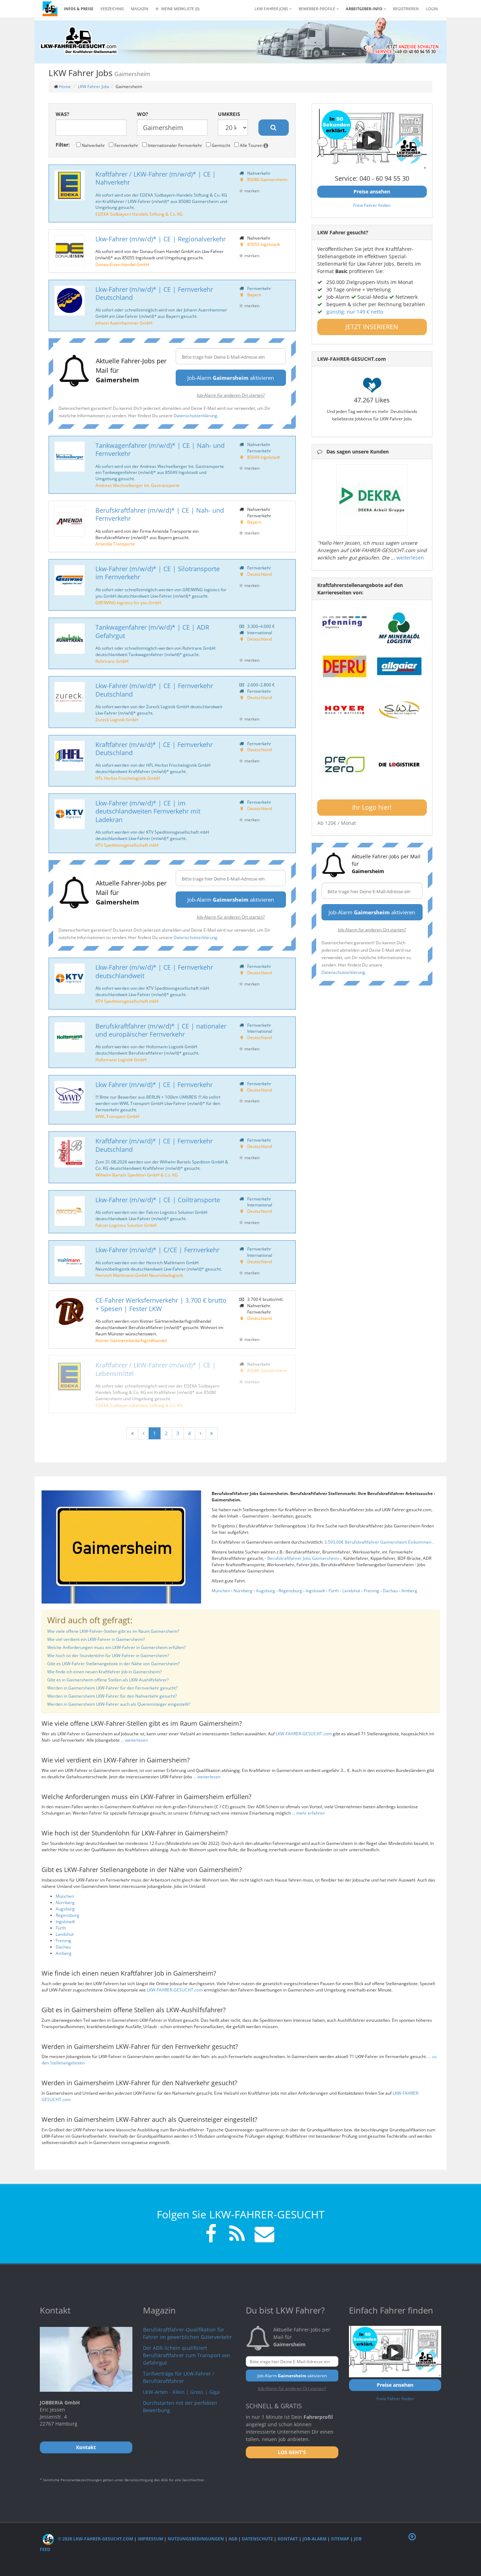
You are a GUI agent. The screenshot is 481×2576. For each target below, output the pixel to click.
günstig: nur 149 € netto (355, 312)
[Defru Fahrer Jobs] (345, 666)
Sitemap (340, 2539)
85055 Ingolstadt (264, 244)
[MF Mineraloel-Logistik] (399, 628)
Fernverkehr (126, 145)
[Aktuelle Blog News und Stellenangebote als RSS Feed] (237, 2235)
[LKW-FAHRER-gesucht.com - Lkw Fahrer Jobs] (50, 9)
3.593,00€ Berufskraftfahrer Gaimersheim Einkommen (378, 1542)
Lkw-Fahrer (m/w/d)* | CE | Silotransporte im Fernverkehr (158, 573)
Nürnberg (243, 1591)
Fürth (334, 1591)
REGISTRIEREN (406, 9)
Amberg (409, 1591)
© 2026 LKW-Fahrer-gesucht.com (95, 2539)
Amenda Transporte (115, 544)
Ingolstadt (315, 1591)
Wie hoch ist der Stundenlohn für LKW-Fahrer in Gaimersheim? (108, 1655)
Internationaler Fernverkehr (174, 145)
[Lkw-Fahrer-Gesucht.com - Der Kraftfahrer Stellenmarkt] (79, 41)
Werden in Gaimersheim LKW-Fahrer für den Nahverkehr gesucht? (112, 1696)
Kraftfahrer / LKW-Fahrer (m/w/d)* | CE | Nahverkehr (156, 178)
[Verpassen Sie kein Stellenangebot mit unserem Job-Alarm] (263, 2235)
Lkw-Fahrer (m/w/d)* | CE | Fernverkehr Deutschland (154, 293)
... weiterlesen (134, 1740)
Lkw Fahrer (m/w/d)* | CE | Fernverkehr (154, 1085)
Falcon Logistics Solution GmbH (126, 1225)
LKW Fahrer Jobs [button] (272, 9)
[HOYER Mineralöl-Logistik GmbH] (345, 710)
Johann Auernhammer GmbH (124, 323)
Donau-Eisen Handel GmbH (122, 264)
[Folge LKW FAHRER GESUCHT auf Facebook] (211, 2235)
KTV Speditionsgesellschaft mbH (127, 845)
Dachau (390, 1591)
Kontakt (288, 2539)
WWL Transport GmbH (117, 1116)
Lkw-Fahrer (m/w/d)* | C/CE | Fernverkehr (157, 1250)
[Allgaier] (399, 666)
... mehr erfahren (308, 1813)
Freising (371, 1591)
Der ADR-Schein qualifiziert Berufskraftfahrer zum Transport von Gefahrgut (187, 2355)
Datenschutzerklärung (195, 415)
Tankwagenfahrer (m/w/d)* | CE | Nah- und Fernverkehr (160, 449)
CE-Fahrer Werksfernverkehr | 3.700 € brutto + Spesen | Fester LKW (161, 1304)
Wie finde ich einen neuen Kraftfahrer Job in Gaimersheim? (104, 1672)
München (221, 1591)
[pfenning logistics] (345, 622)
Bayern (254, 295)
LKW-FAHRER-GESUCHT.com (304, 1734)
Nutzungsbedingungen (196, 2539)
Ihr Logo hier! (372, 807)
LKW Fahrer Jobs (94, 87)
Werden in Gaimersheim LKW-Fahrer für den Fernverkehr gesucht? (112, 1688)
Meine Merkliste (180, 9)
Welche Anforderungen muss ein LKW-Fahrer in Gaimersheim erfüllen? (116, 1647)
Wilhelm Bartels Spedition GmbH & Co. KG (137, 1175)
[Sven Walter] (399, 710)
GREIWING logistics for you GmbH (128, 603)
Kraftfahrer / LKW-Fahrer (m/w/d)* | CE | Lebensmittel (156, 1369)
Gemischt (220, 145)
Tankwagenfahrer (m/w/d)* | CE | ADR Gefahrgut (152, 631)
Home (65, 87)
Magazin (140, 9)
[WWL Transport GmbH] (70, 1096)
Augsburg (266, 1591)
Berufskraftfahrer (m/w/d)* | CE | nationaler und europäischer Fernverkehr (161, 1030)
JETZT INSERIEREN (372, 327)
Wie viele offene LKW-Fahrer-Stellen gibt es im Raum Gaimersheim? (113, 1631)
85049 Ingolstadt (264, 457)
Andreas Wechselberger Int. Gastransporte (138, 485)
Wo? (143, 114)
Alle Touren (251, 145)
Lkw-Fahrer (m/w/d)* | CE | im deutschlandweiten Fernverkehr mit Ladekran (148, 811)
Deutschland (260, 574)
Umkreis (229, 114)
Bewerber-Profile (317, 9)
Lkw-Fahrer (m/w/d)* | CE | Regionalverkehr (161, 239)
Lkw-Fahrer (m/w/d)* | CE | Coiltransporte (158, 1200)
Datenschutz (257, 2539)
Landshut (351, 1591)
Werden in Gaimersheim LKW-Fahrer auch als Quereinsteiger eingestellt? (119, 1704)
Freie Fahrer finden (372, 205)
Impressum (150, 2539)
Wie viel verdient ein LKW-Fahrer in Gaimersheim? (96, 1639)
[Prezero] (345, 765)
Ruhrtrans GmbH (112, 661)
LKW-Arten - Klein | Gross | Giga (181, 2392)
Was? (63, 114)
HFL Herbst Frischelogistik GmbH (128, 778)
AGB (233, 2539)
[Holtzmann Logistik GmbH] (70, 1037)
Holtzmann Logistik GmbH (121, 1060)
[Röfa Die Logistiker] (399, 765)
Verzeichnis (112, 9)
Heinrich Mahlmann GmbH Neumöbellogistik (139, 1275)
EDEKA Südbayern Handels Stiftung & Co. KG (139, 214)
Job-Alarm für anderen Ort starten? (231, 395)
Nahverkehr (93, 145)
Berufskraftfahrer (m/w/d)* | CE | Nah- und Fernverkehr (160, 514)
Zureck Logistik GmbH (117, 719)
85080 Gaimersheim (267, 179)
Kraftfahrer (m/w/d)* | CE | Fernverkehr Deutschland (154, 749)
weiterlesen (410, 558)
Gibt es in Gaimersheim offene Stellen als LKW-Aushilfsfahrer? (108, 1680)
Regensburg (290, 1591)
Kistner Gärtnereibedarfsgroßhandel (131, 1340)
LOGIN (432, 9)
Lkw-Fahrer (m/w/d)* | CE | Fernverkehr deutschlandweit (154, 971)
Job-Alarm (314, 2539)
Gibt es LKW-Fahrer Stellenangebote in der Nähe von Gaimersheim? (113, 1664)
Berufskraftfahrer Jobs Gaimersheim (304, 1558)
